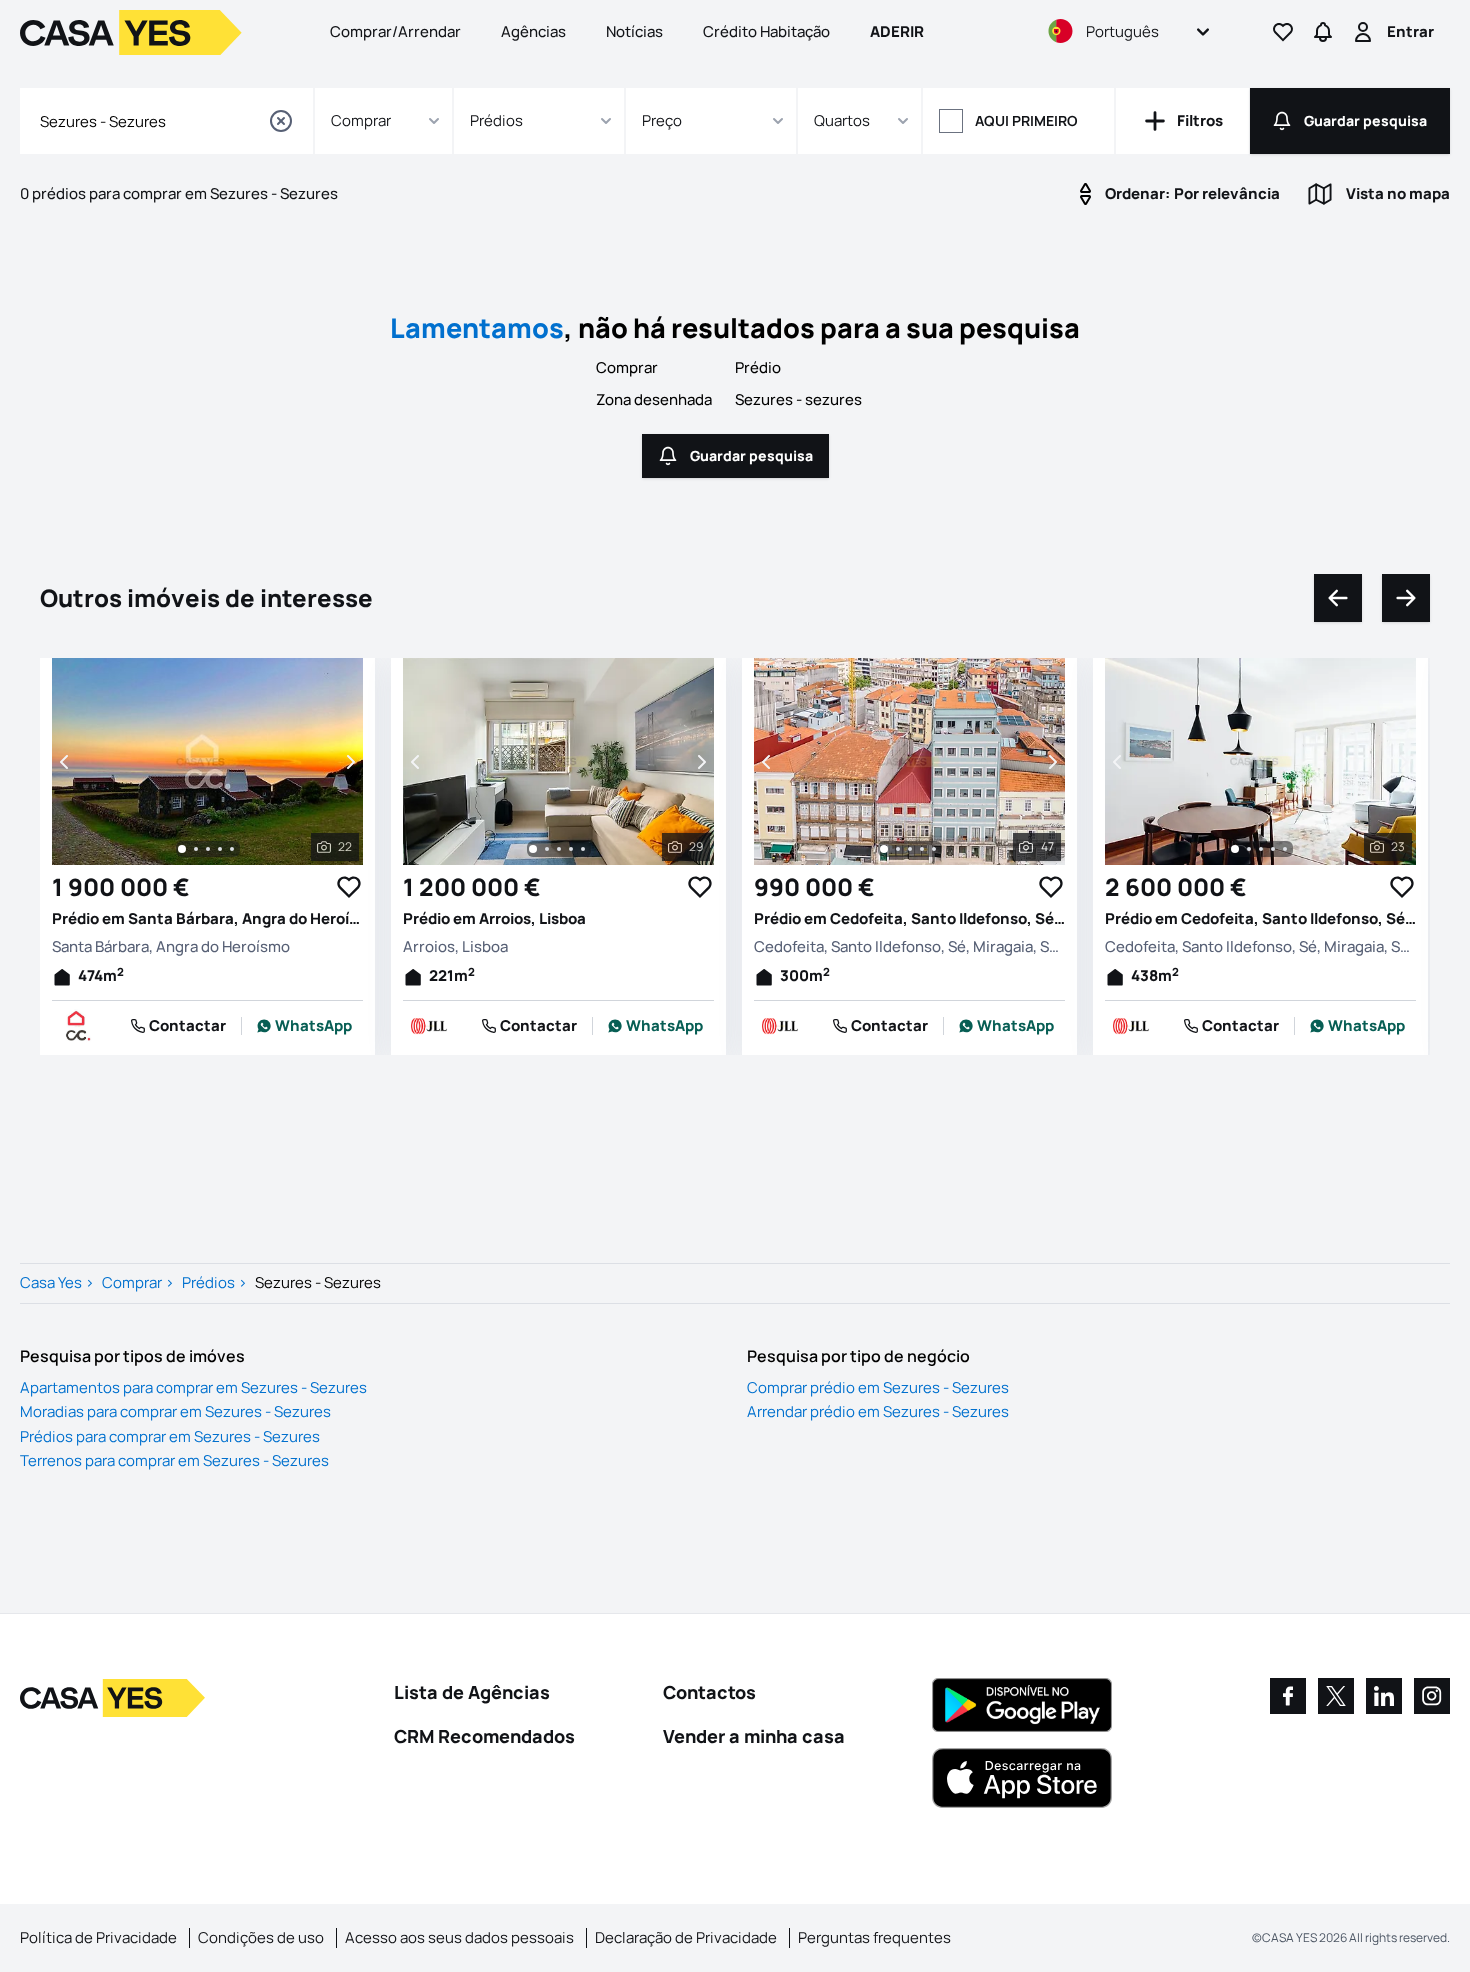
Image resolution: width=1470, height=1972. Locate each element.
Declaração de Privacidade (686, 1937)
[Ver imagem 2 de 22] (196, 849)
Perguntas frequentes (874, 1937)
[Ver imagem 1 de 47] (884, 849)
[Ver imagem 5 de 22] (232, 849)
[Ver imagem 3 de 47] (910, 849)
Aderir (897, 31)
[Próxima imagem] (349, 762)
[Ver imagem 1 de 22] (182, 849)
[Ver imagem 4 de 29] (571, 849)
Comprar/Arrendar (395, 31)
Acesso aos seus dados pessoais (459, 1937)
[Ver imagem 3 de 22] (208, 849)
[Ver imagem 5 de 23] (1285, 849)
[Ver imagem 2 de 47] (898, 849)
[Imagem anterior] (66, 762)
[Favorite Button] (349, 887)
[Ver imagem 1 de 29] (533, 849)
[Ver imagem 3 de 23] (1261, 849)
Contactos (709, 1692)
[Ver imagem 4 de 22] (220, 849)
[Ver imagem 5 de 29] (583, 849)
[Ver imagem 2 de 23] (1249, 849)
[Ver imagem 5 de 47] (934, 849)
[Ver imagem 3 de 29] (559, 849)
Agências (533, 31)
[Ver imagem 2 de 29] (547, 849)
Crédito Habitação (766, 31)
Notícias (634, 31)
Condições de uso (261, 1937)
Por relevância (1192, 193)
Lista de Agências (472, 1692)
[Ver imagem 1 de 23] (1235, 849)
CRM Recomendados (484, 1736)
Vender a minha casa (754, 1736)
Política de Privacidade (98, 1937)
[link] (304, 1026)
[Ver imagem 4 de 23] (1273, 849)
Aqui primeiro (1026, 120)
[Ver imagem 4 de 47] (922, 849)
